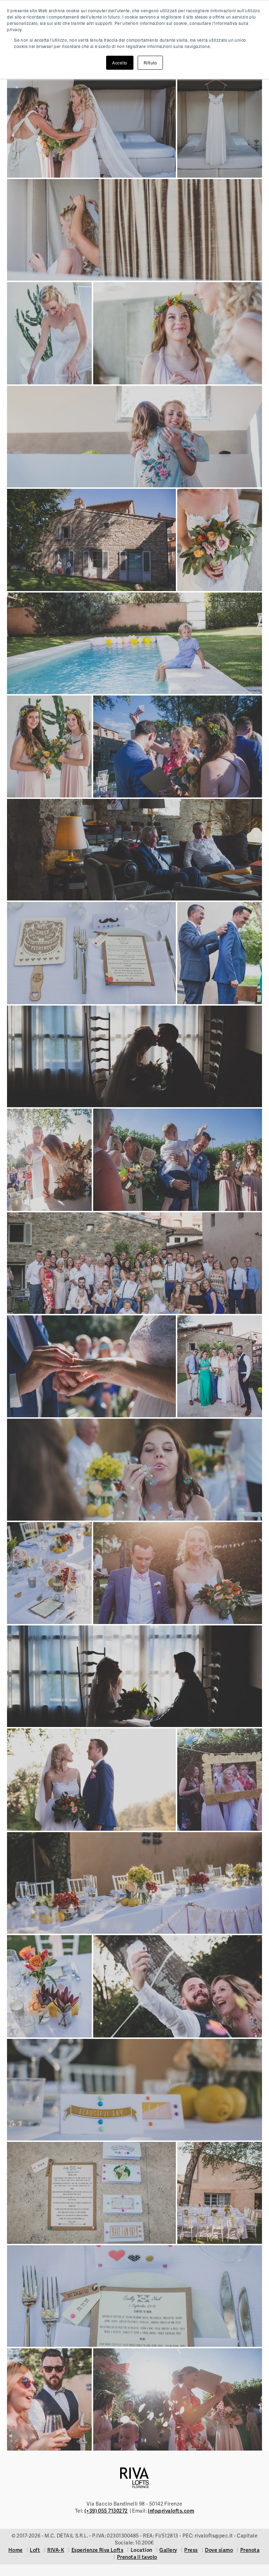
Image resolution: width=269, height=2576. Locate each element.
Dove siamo (219, 2550)
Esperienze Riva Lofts (98, 2550)
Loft (35, 2550)
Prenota (250, 2550)
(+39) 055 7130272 (106, 2511)
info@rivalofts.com (171, 2511)
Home (16, 2550)
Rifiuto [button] (150, 63)
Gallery (168, 2550)
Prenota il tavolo (137, 2557)
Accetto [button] (120, 63)
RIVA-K (56, 2550)
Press (191, 2550)
